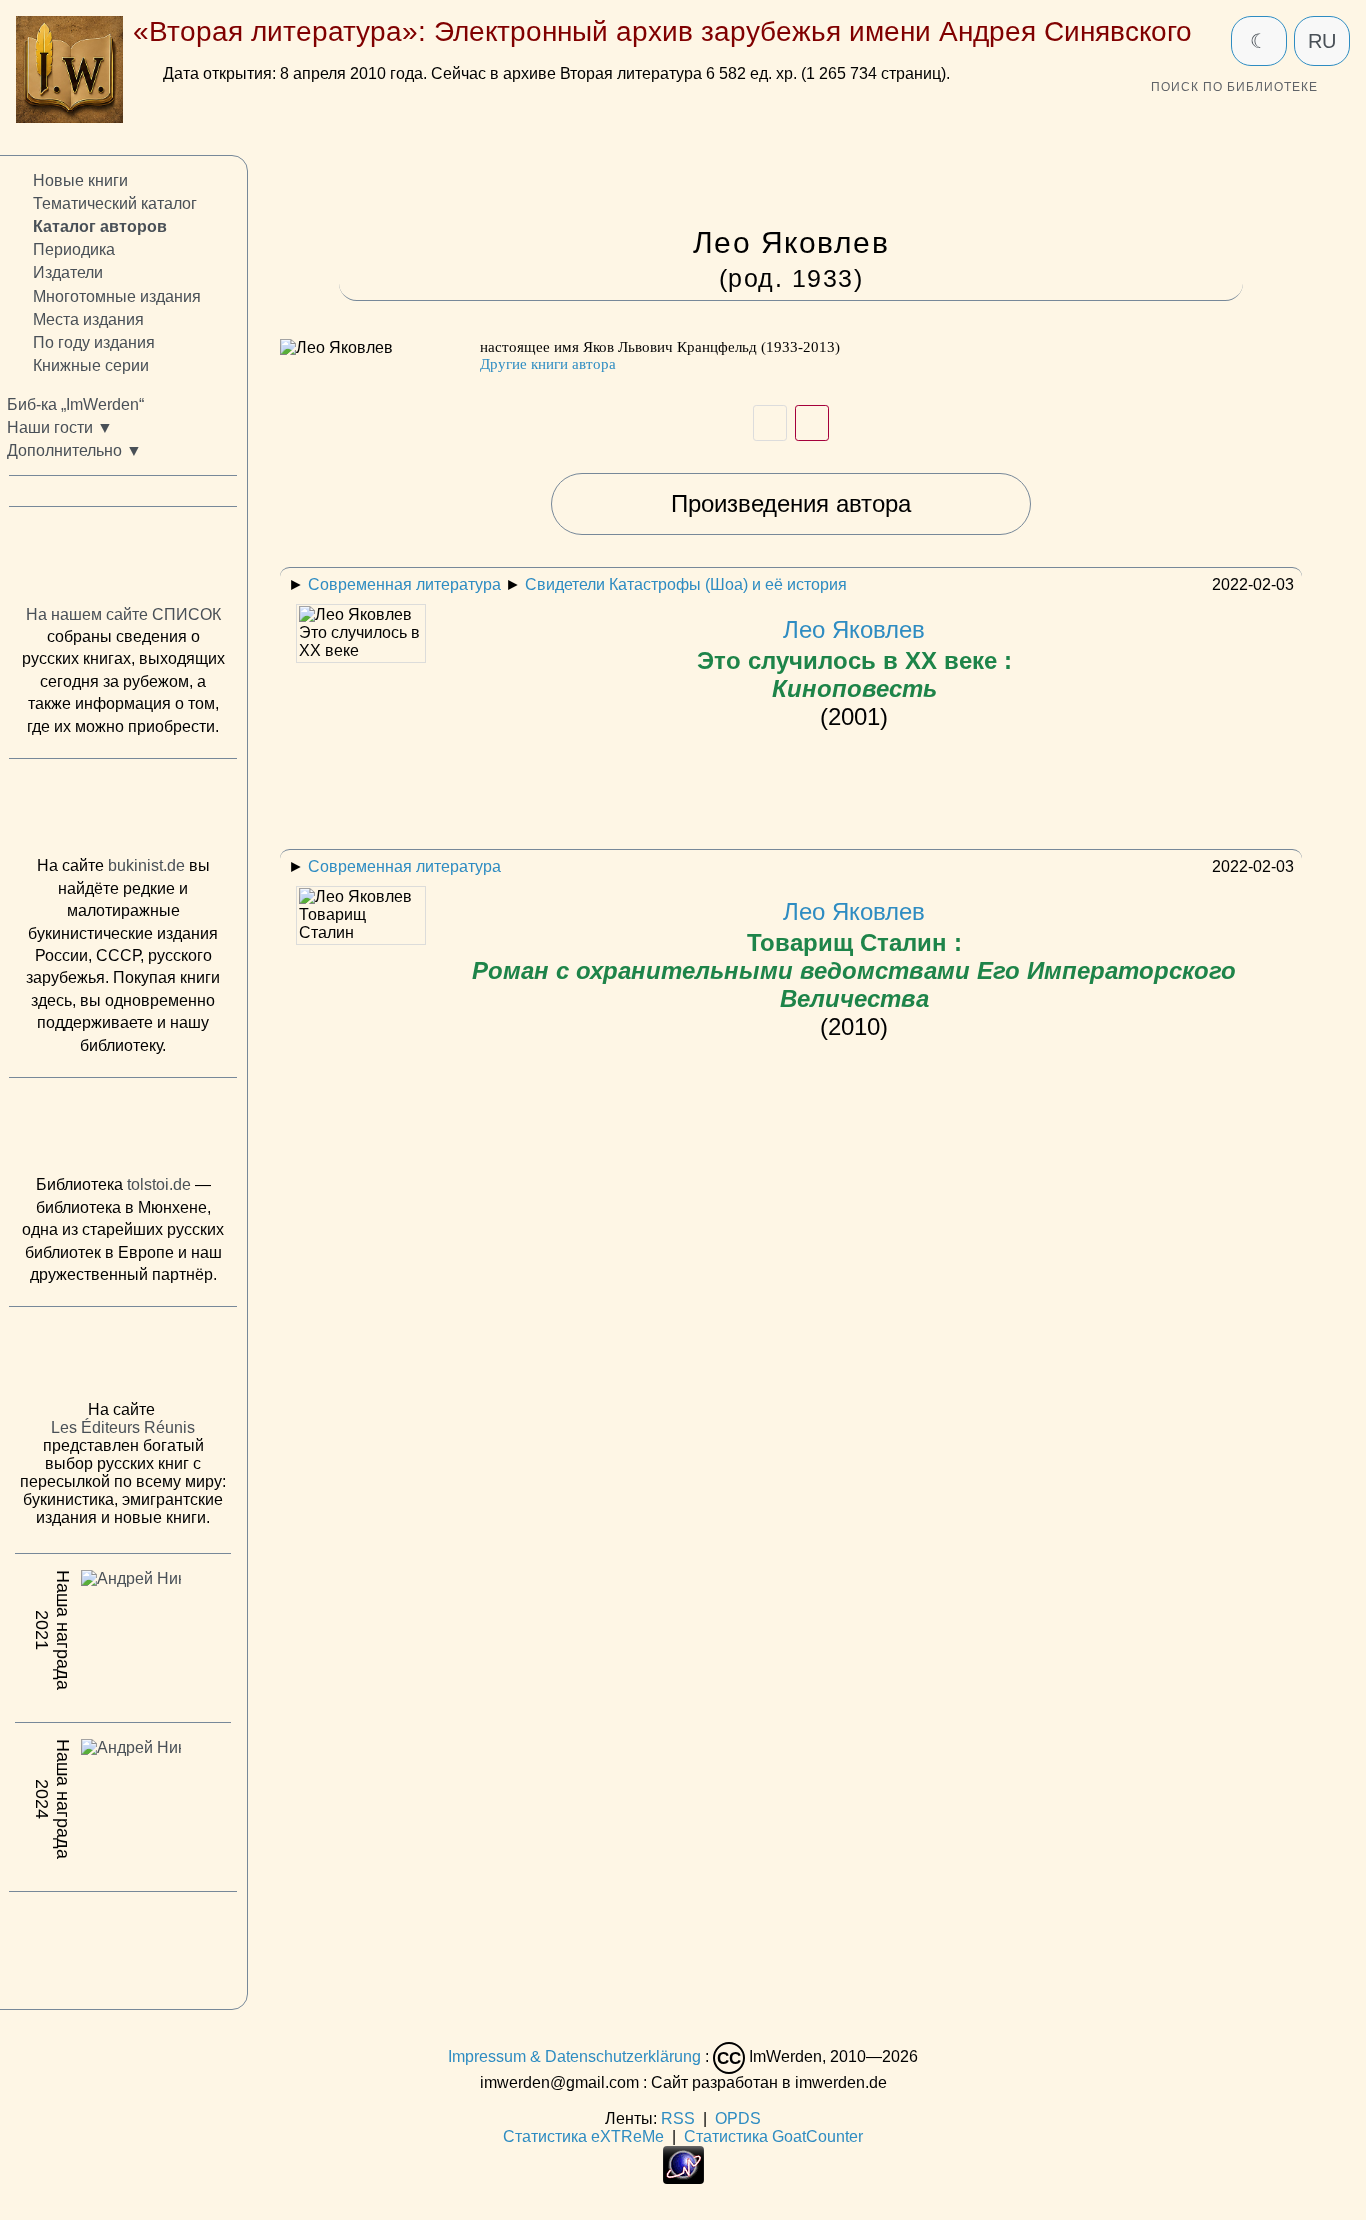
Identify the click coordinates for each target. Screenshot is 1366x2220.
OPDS (738, 2118)
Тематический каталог (115, 204)
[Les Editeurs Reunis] (123, 1360)
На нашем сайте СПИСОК (123, 614)
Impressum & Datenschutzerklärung (574, 2056)
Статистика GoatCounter (773, 2136)
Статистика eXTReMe (583, 2136)
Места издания (88, 319)
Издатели (68, 273)
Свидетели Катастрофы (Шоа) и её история (686, 584)
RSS (678, 2118)
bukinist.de (146, 866)
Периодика (74, 250)
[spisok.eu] (123, 561)
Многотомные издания (117, 296)
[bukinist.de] (123, 812)
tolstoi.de (159, 1185)
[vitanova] (123, 1946)
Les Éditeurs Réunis (123, 1428)
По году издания (94, 342)
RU (1322, 41)
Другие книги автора (548, 364)
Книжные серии (91, 365)
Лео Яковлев (854, 658)
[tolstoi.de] (123, 1131)
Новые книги (80, 180)
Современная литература (404, 584)
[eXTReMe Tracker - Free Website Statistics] (683, 2178)
